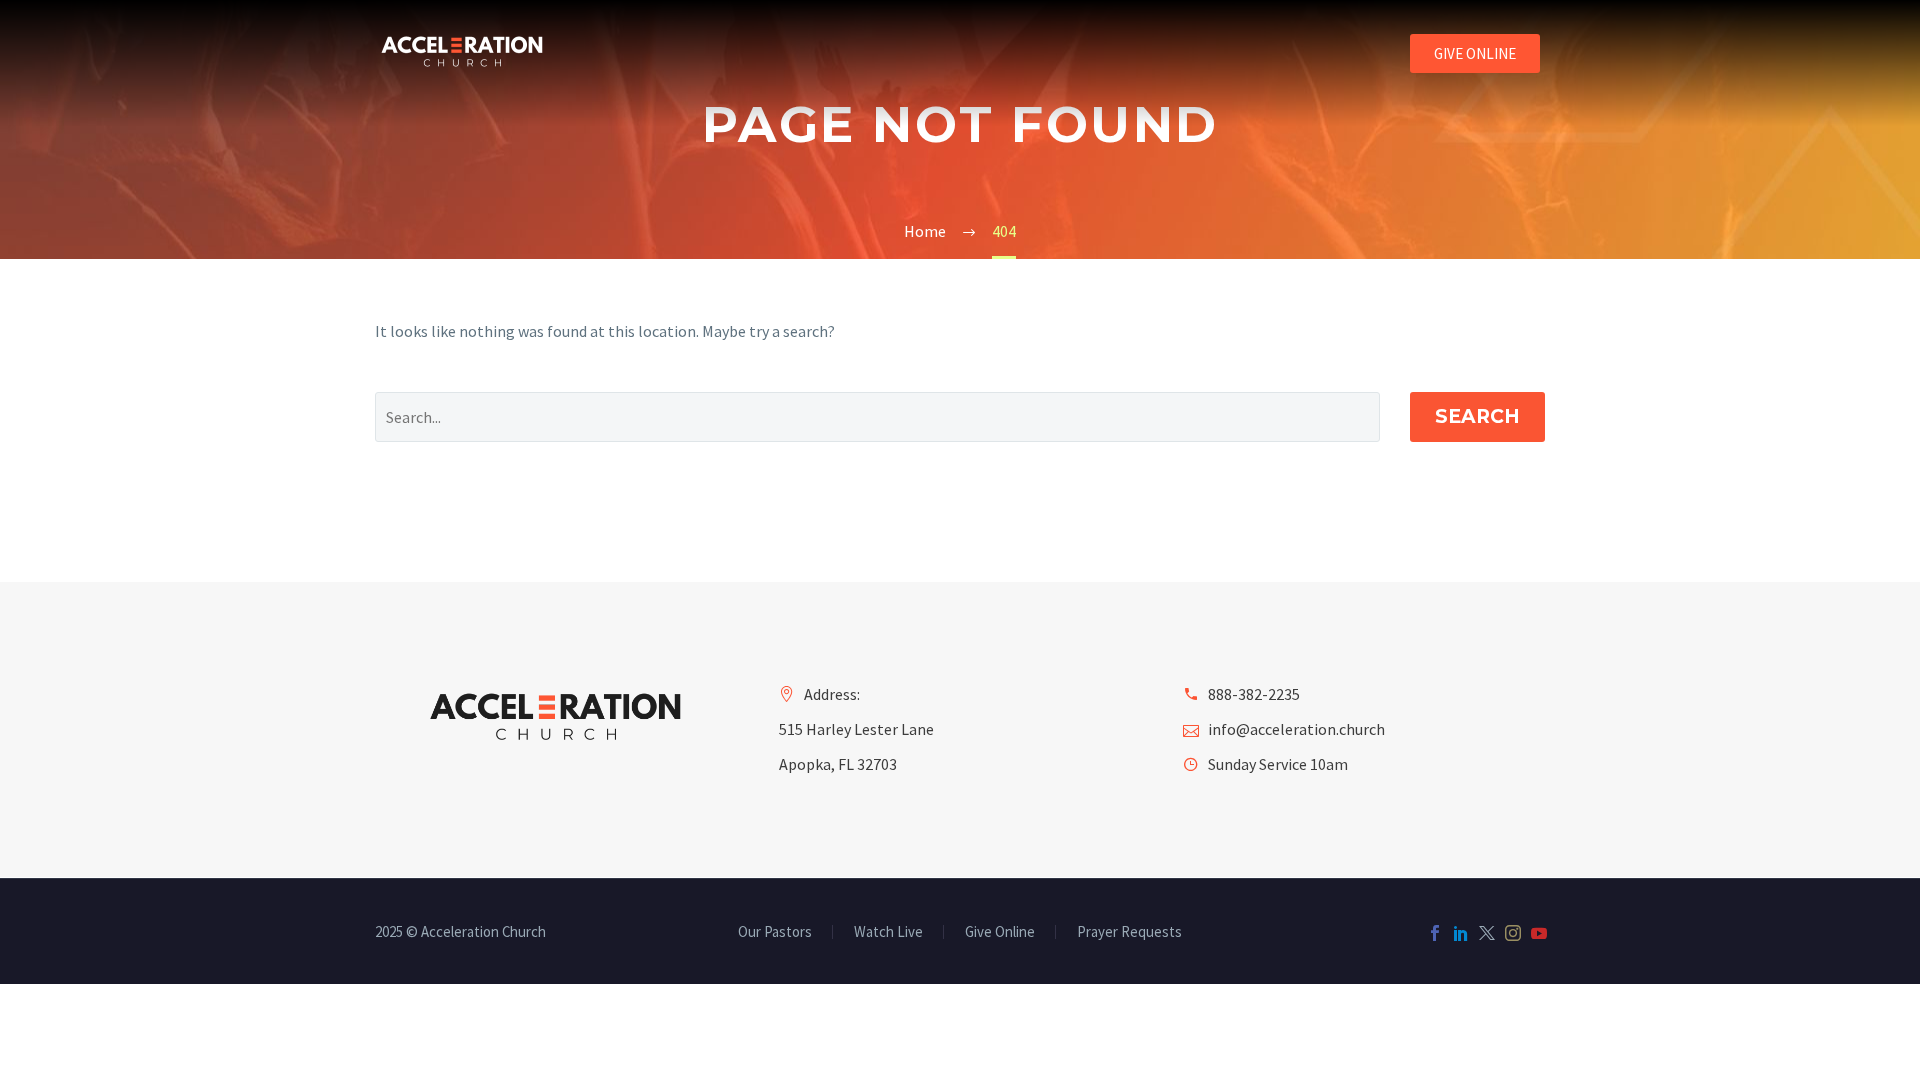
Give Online (1000, 932)
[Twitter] (1487, 933)
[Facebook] (1435, 933)
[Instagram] (1513, 933)
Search (1477, 416)
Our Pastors (775, 932)
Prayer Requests (1129, 932)
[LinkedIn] (1461, 933)
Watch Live (888, 932)
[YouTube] (1539, 933)
